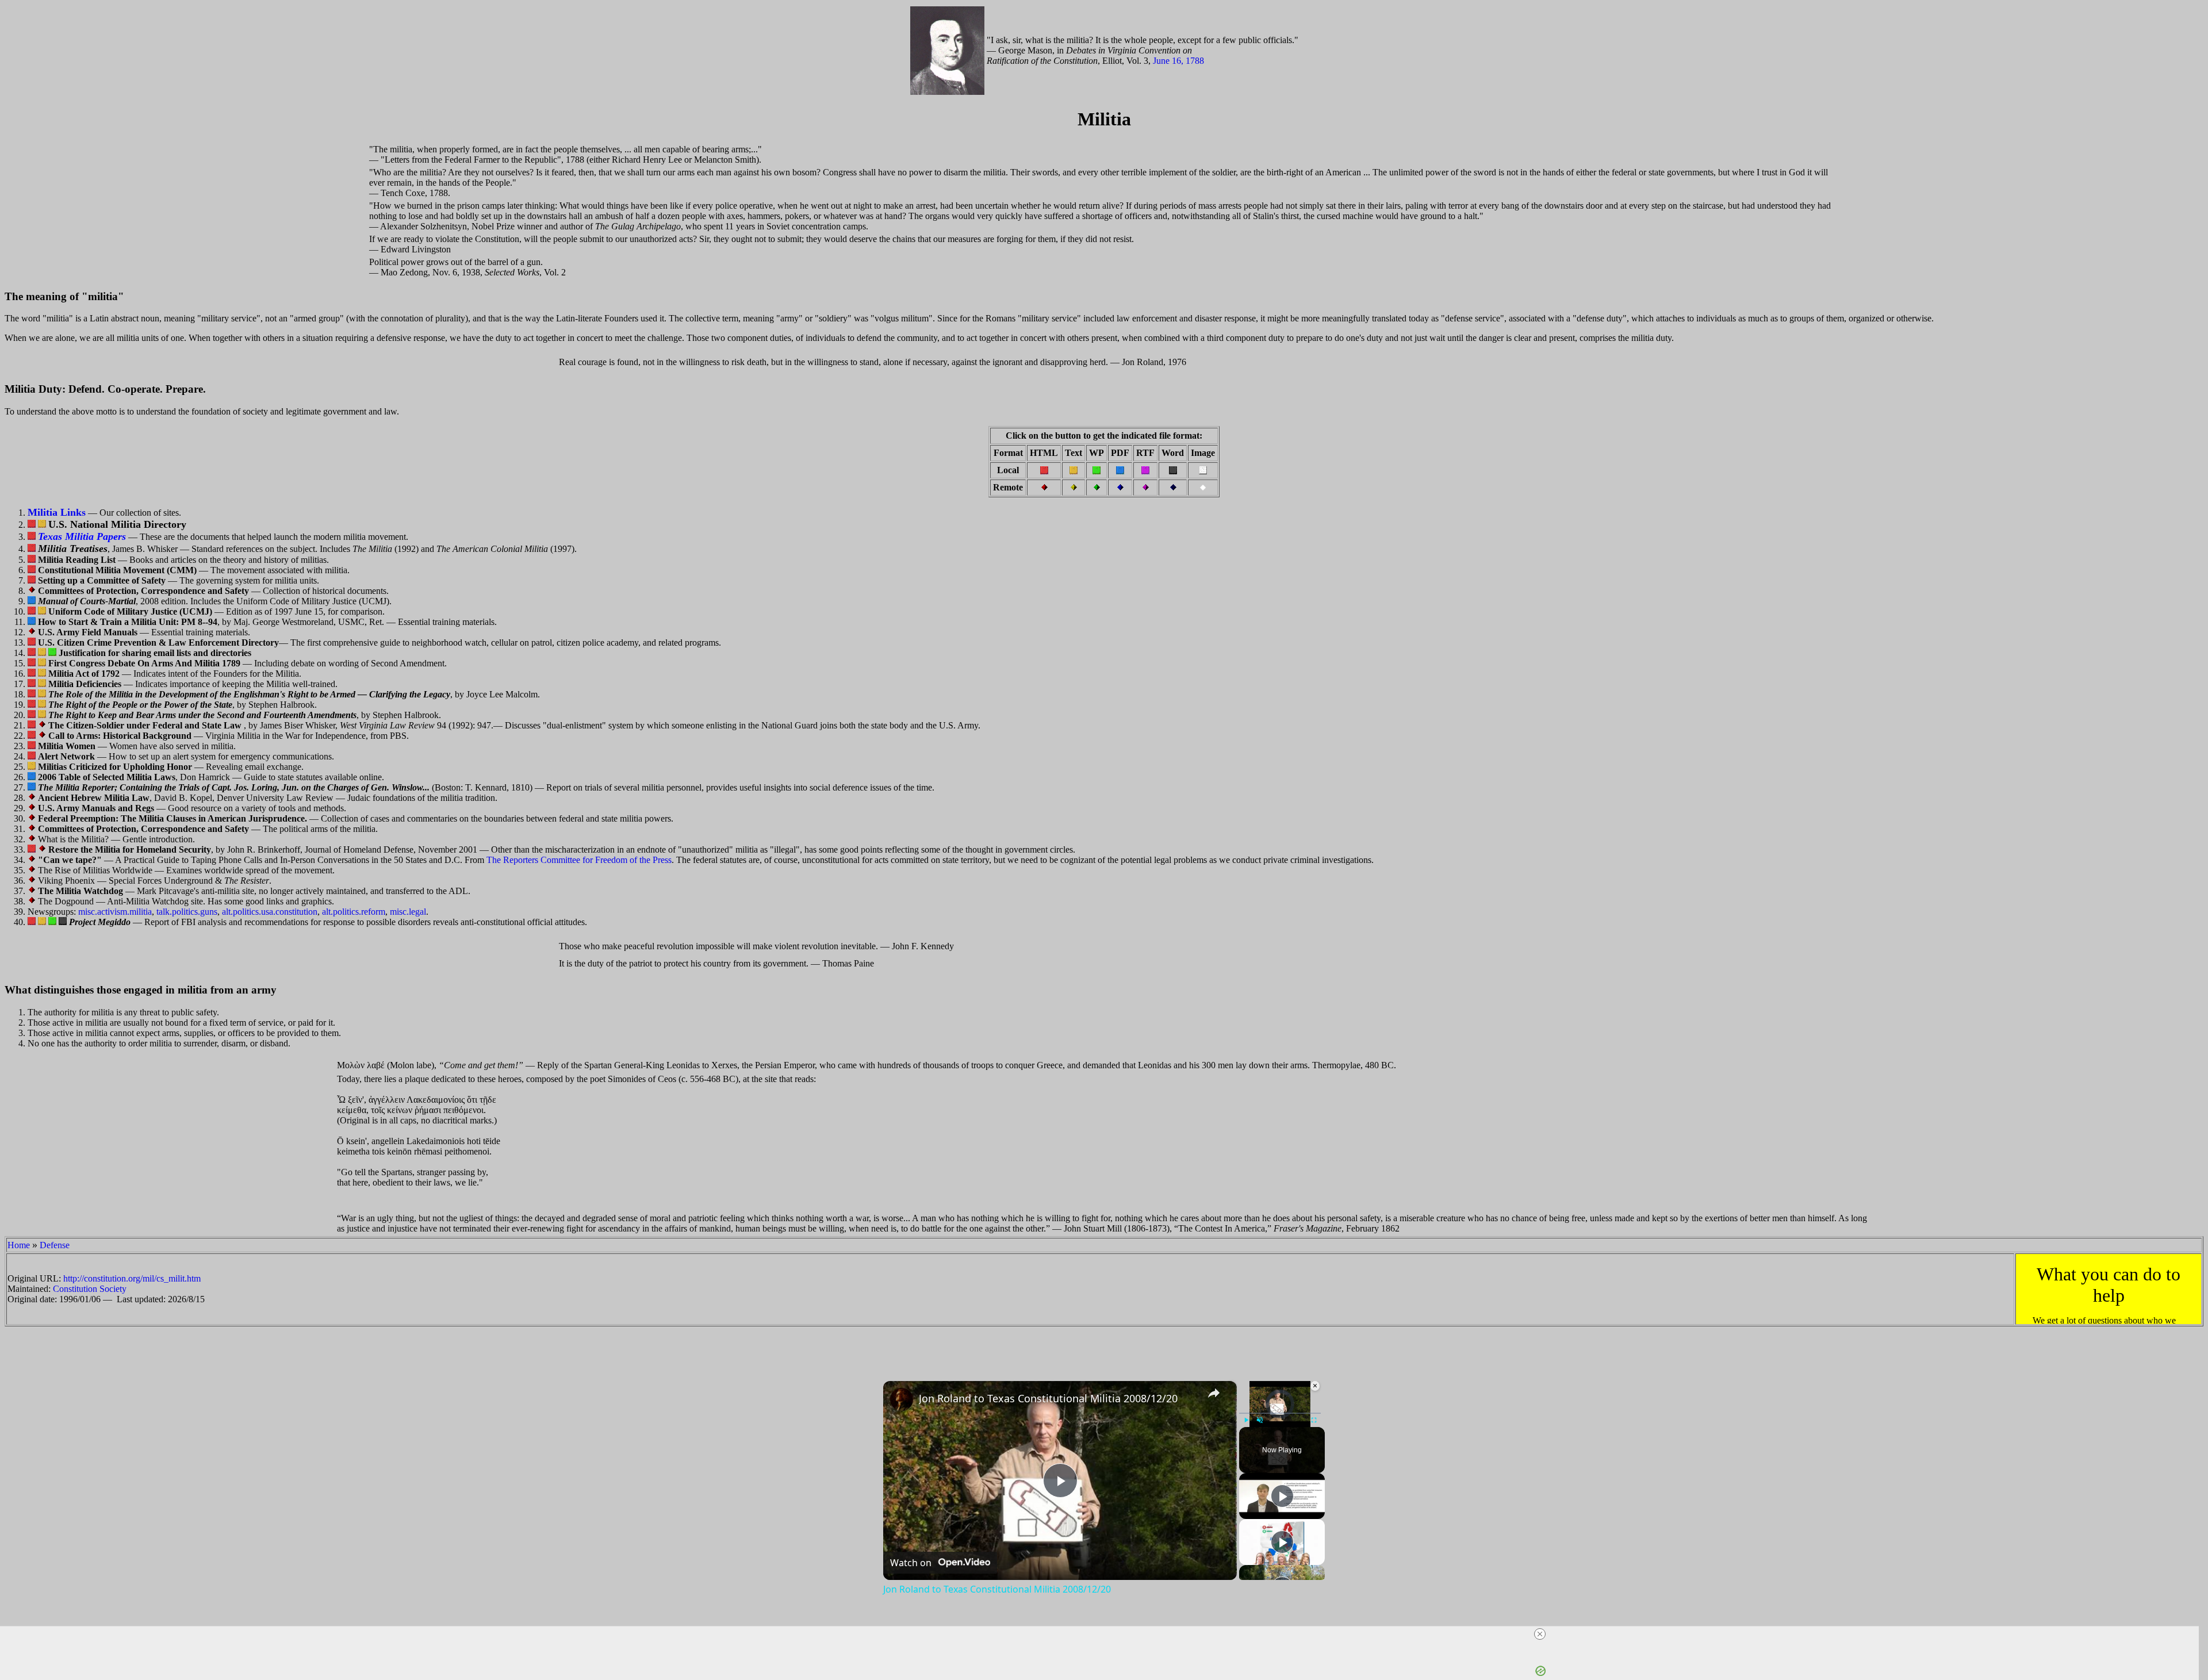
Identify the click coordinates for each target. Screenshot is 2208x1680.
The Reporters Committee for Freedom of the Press (579, 860)
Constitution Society (90, 1289)
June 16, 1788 (1178, 61)
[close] (1540, 1634)
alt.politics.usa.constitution (270, 912)
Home (19, 1245)
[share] (1214, 1393)
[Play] (1246, 1420)
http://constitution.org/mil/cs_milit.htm (132, 1278)
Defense (55, 1245)
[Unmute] (1260, 1420)
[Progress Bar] (1280, 1413)
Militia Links (57, 512)
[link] (902, 1399)
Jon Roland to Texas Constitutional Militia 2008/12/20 (1048, 1398)
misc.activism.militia (115, 912)
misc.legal (408, 912)
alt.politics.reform (354, 912)
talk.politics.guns (187, 912)
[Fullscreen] (1314, 1420)
